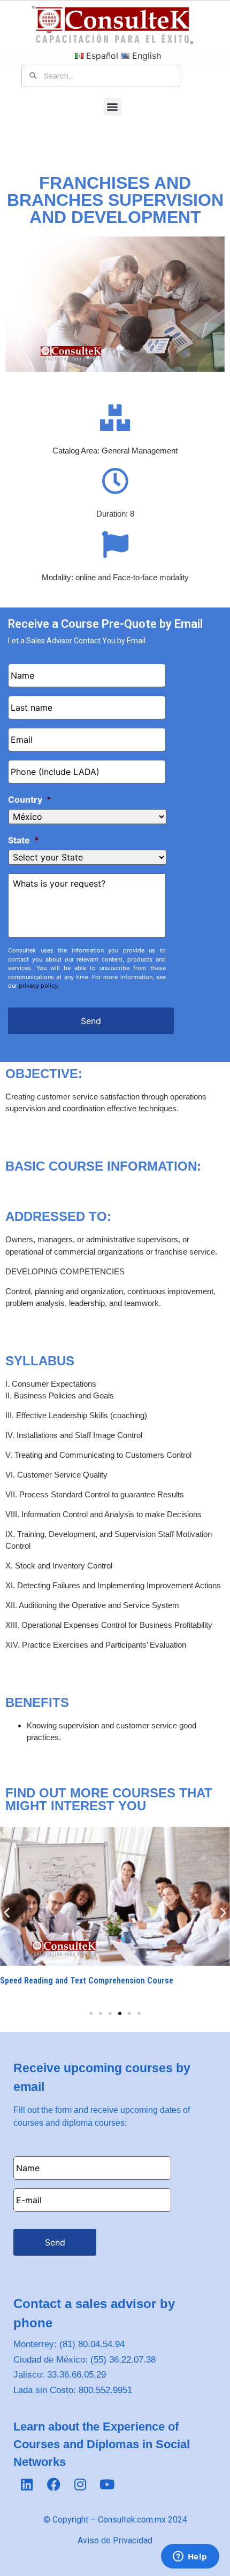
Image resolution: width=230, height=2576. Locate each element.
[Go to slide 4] (120, 2013)
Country (30, 799)
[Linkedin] (27, 2484)
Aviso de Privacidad (115, 2540)
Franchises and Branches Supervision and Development (115, 200)
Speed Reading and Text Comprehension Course (87, 1981)
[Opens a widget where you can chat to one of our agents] (190, 2557)
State (24, 840)
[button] (113, 107)
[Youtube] (107, 2484)
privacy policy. (39, 986)
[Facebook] (53, 2484)
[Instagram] (80, 2484)
